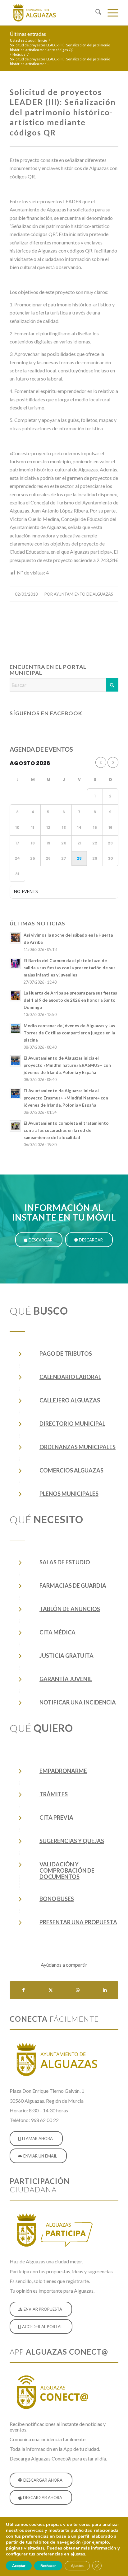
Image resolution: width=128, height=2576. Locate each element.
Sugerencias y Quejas (72, 1841)
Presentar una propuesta (78, 1922)
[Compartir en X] (51, 1990)
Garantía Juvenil (66, 1679)
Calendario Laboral (70, 1377)
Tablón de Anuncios (70, 1609)
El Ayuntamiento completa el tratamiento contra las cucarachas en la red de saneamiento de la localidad (66, 1130)
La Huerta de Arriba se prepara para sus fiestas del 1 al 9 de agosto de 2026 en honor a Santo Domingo (70, 1000)
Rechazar (48, 2566)
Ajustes (77, 2566)
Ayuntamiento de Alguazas (83, 594)
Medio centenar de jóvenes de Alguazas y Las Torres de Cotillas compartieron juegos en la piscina (69, 1033)
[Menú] (110, 13)
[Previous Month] (101, 762)
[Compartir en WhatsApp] (78, 1990)
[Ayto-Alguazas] (53, 13)
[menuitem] (95, 13)
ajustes (78, 2554)
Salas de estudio (65, 1562)
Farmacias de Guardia (73, 1586)
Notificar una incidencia (78, 1702)
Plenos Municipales (69, 1494)
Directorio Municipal (72, 1424)
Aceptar (19, 2566)
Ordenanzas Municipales (78, 1447)
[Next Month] (113, 762)
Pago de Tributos (66, 1354)
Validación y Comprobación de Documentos (67, 1870)
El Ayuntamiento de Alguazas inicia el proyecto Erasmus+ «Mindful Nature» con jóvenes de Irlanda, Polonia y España (66, 1098)
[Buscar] (95, 13)
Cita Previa (56, 1817)
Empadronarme (63, 1771)
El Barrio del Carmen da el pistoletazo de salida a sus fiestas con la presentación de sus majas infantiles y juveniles (70, 968)
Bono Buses (57, 1899)
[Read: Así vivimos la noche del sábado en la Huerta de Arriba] (15, 938)
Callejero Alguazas (70, 1400)
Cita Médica (57, 1632)
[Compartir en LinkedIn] (105, 1990)
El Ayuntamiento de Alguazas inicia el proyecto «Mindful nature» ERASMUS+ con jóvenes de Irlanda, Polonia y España (67, 1065)
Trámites (54, 1794)
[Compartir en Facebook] (23, 1990)
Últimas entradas (28, 34)
